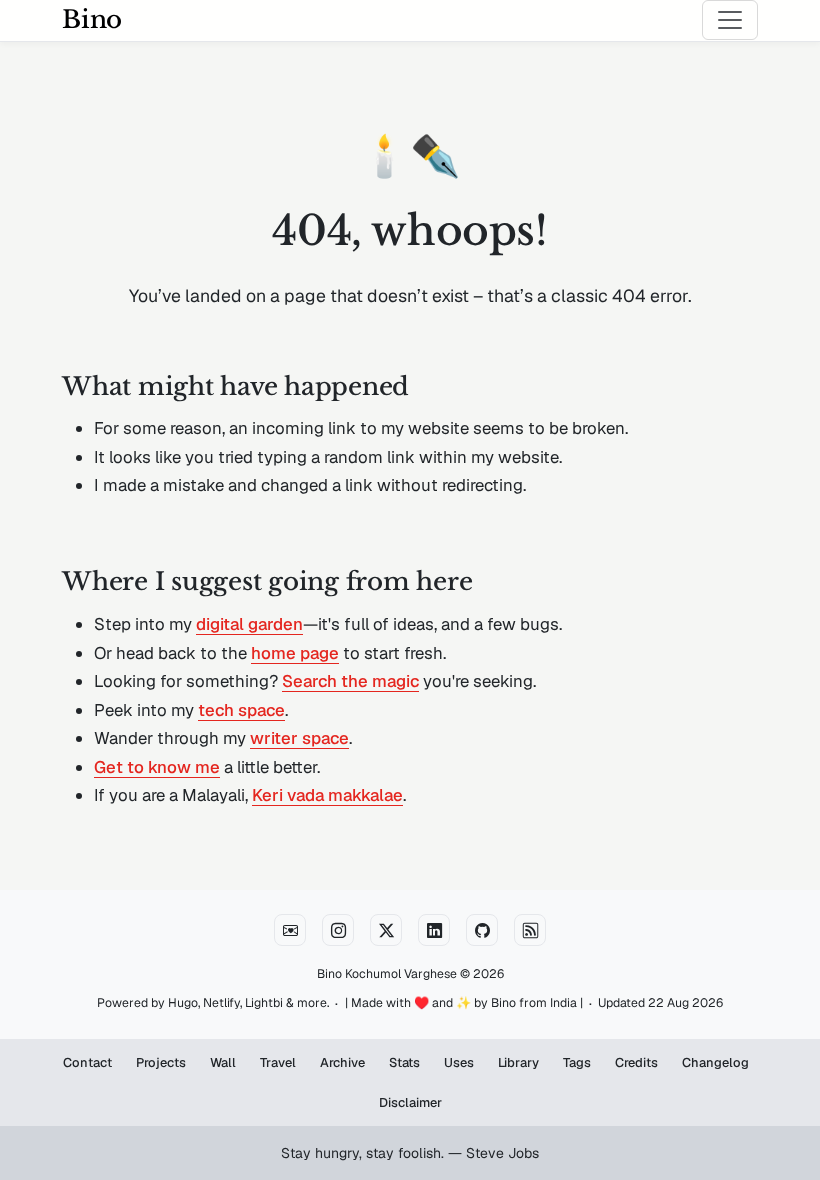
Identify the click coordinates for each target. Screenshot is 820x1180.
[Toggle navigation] (730, 20)
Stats (404, 1062)
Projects (161, 1062)
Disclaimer (410, 1102)
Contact (87, 1062)
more (312, 1003)
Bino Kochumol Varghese (387, 974)
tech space (241, 710)
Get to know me (157, 767)
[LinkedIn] (434, 930)
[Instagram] (338, 930)
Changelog (715, 1062)
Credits (636, 1062)
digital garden (249, 624)
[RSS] (530, 930)
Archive (342, 1062)
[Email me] (290, 930)
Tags (577, 1062)
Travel (278, 1062)
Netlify (221, 1003)
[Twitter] (386, 930)
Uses (459, 1062)
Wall (223, 1062)
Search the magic (350, 681)
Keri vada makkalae (327, 795)
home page (295, 653)
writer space (299, 738)
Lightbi (264, 1003)
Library (518, 1062)
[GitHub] (482, 930)
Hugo (183, 1003)
